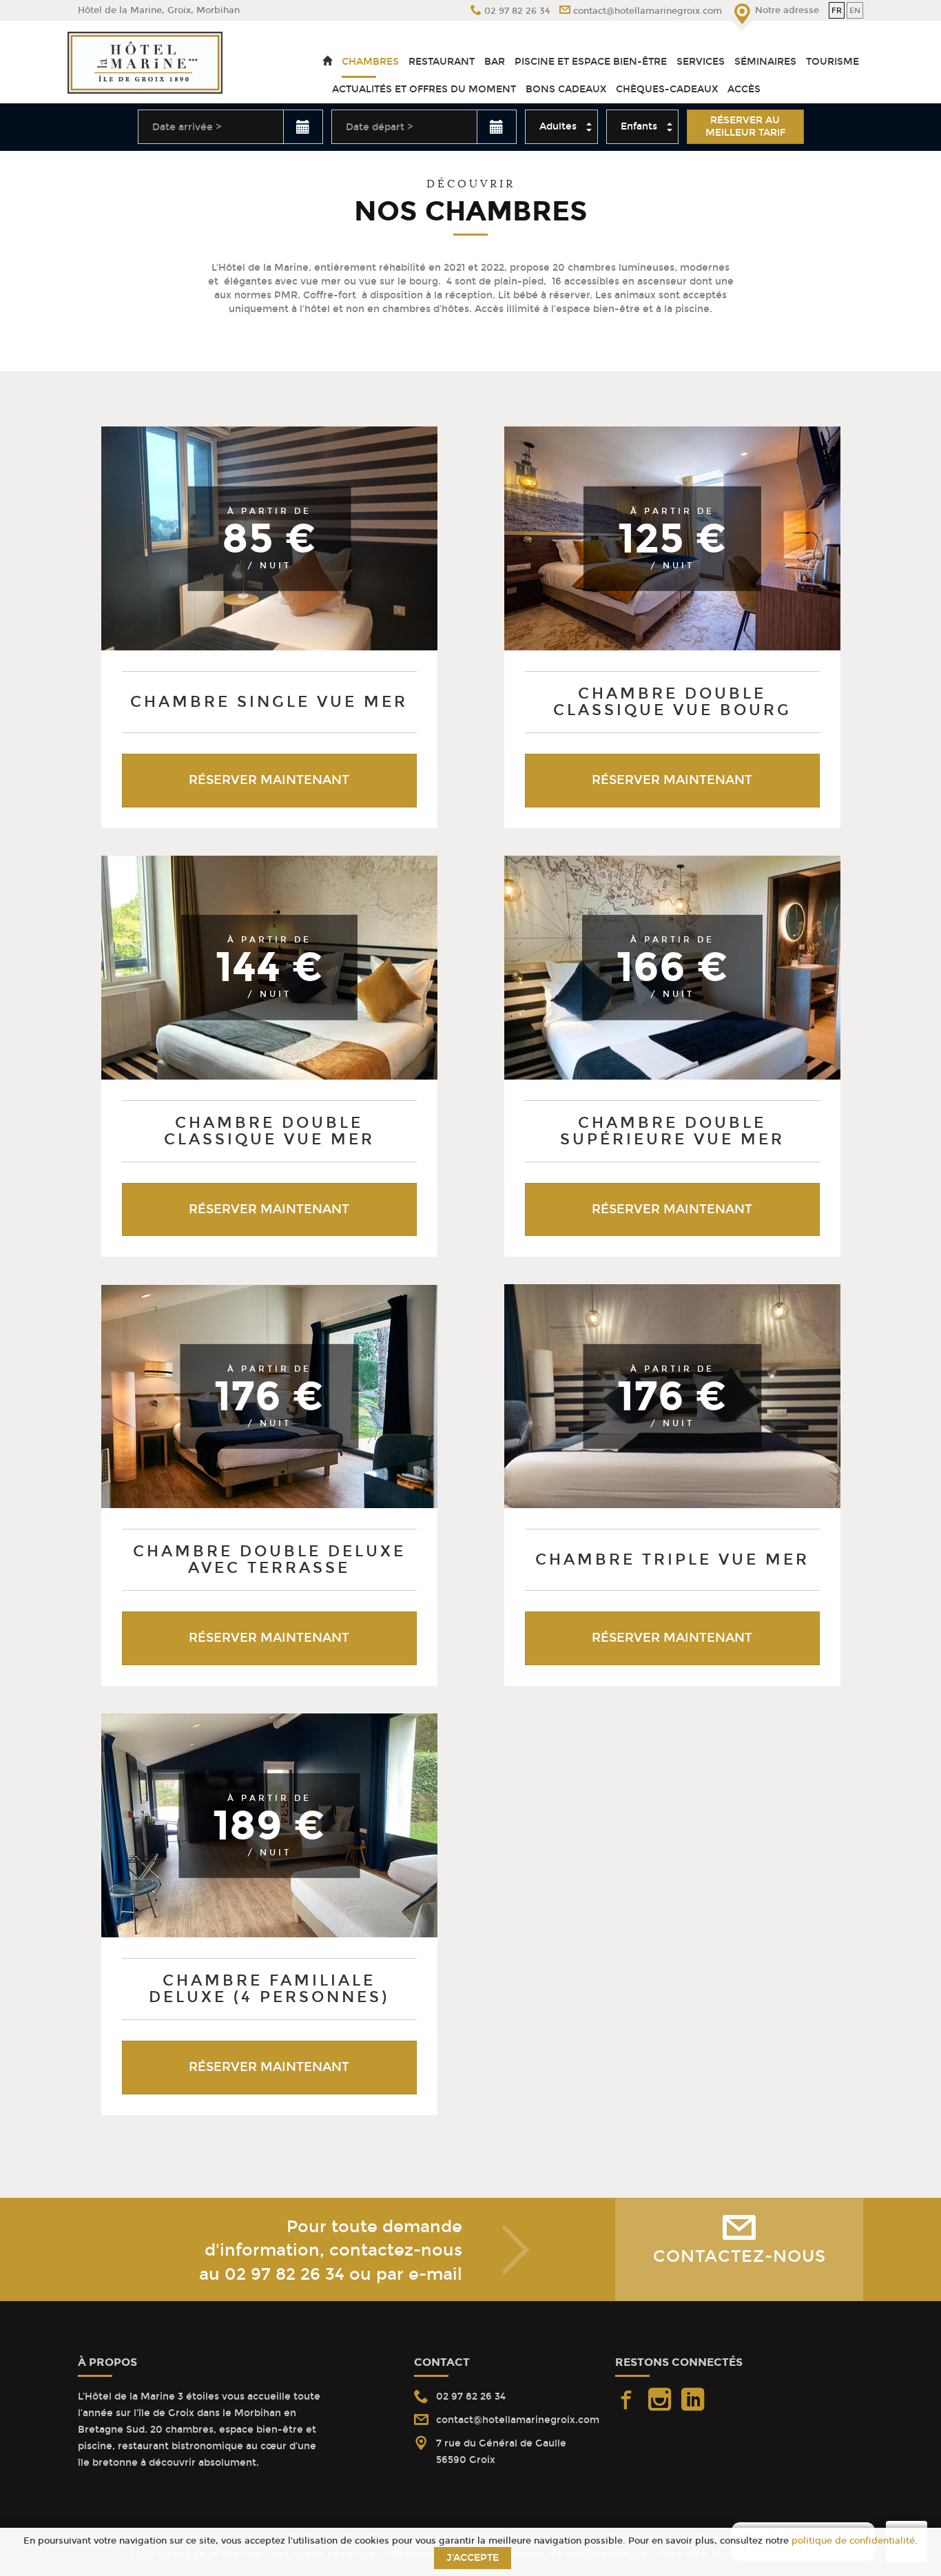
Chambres (370, 62)
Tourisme (833, 62)
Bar (495, 62)
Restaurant (442, 62)
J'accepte (473, 2558)
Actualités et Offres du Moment (424, 89)
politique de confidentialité (853, 2541)
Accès (744, 89)
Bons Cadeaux (566, 89)
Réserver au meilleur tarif (745, 126)
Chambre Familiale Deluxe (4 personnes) (269, 1989)
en (855, 10)
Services (701, 62)
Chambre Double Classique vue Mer (269, 1131)
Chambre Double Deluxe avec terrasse (269, 1559)
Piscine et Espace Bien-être (591, 62)
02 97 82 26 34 (285, 2274)
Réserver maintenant (269, 780)
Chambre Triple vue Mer (672, 1559)
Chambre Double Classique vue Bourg (672, 702)
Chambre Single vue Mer (269, 702)
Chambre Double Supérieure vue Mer (672, 1131)
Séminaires (765, 62)
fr (837, 10)
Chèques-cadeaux (667, 89)
